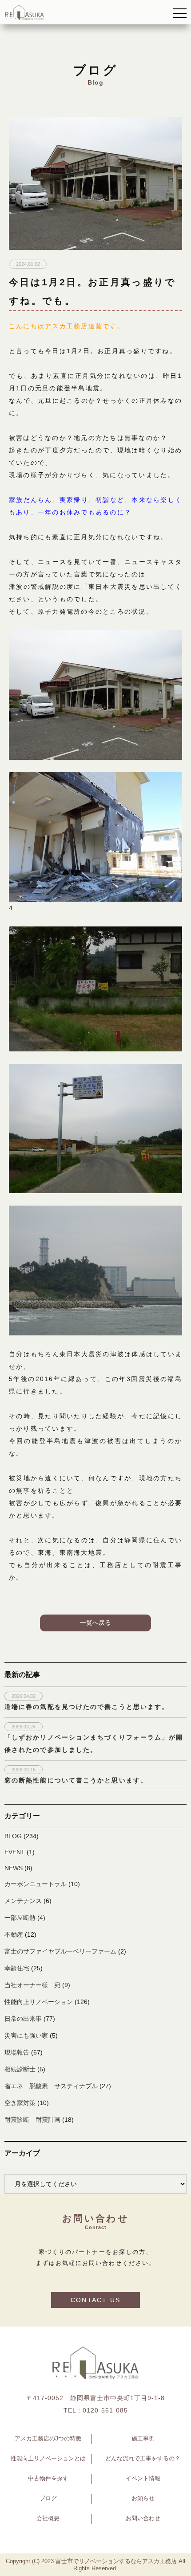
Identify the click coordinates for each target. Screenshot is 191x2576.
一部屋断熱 (20, 1918)
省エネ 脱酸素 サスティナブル (51, 2086)
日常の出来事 (23, 2019)
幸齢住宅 (17, 1968)
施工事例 (143, 2439)
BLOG (13, 1836)
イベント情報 (143, 2479)
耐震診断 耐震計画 (32, 2120)
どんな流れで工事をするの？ (143, 2459)
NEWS (14, 1868)
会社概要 (48, 2518)
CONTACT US (95, 2300)
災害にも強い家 (26, 2035)
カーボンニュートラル (36, 1884)
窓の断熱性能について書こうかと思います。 (76, 1780)
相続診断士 (20, 2069)
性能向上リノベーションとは (48, 2459)
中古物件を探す (48, 2479)
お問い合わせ (143, 2518)
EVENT (15, 1852)
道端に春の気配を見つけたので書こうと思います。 (87, 1707)
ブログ (48, 2498)
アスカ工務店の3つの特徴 (48, 2439)
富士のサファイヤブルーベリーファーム (60, 1951)
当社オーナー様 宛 (32, 1985)
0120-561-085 (105, 2410)
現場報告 (17, 2052)
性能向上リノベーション (39, 2002)
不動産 (14, 1934)
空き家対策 (20, 2103)
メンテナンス (23, 1901)
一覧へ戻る (95, 1623)
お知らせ (143, 2498)
